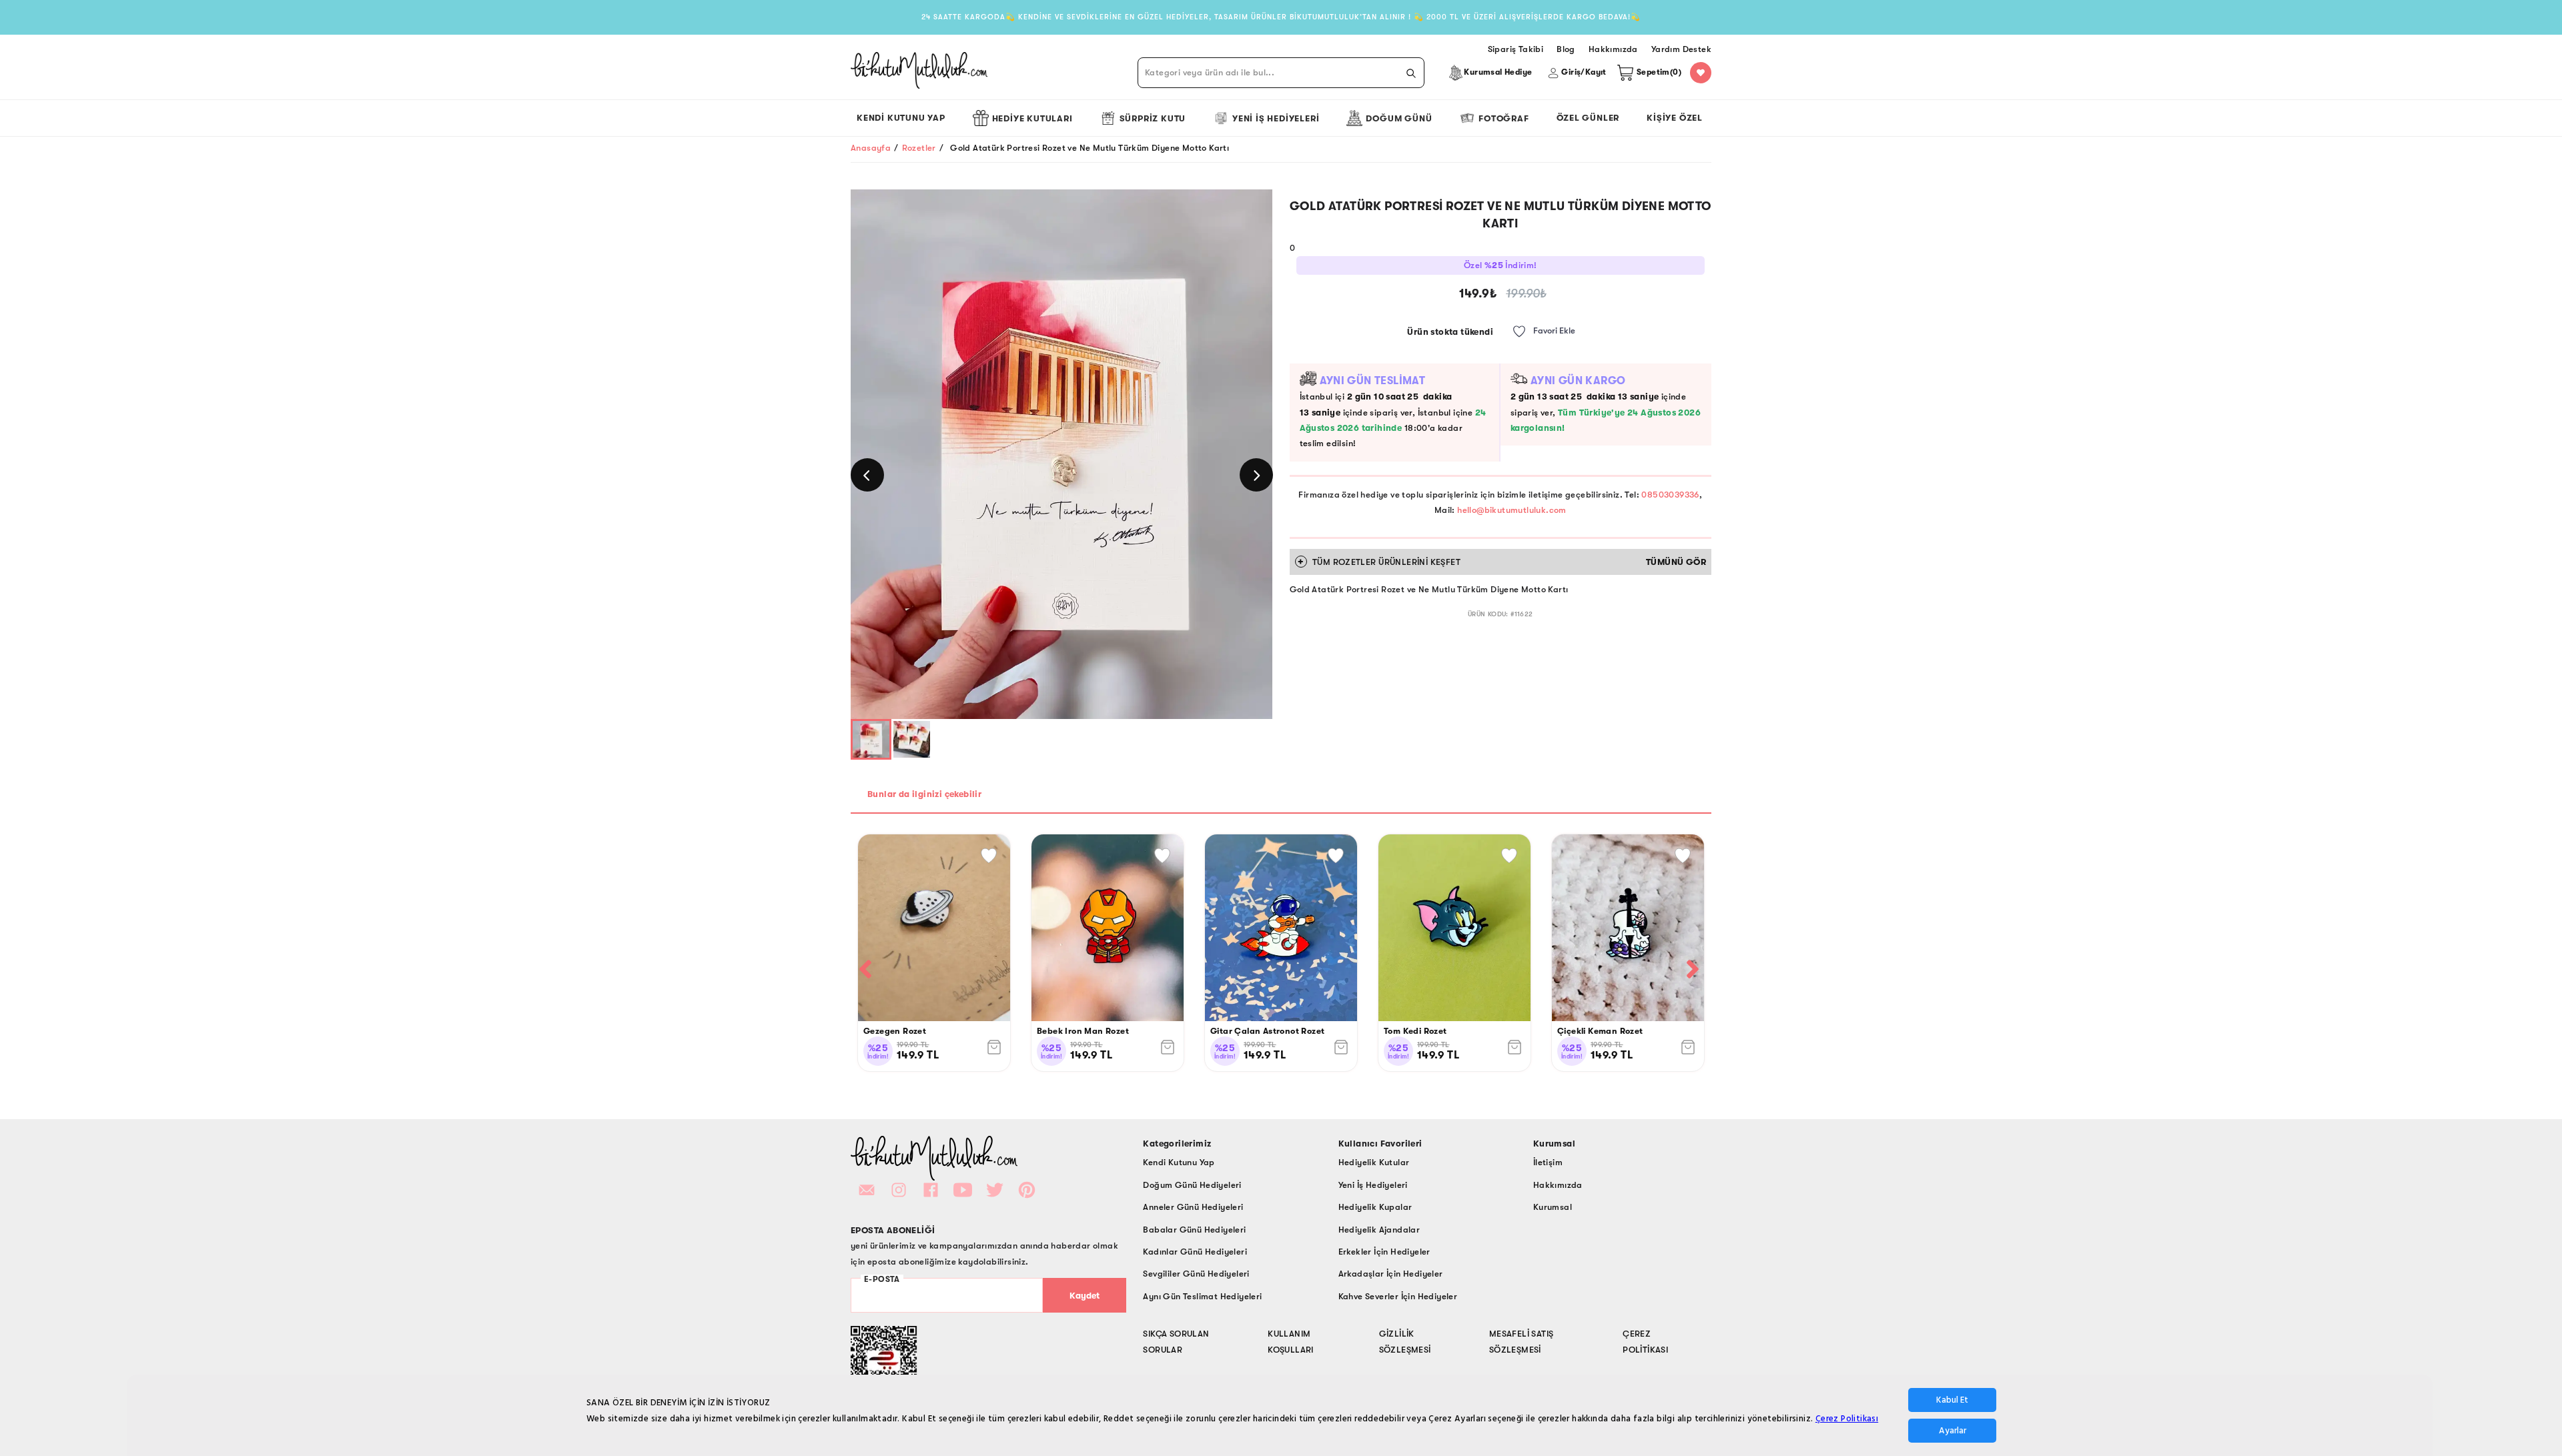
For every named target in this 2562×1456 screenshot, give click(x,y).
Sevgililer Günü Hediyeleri (1196, 1274)
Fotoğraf (1504, 118)
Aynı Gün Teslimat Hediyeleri (1202, 1296)
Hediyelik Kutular (1374, 1162)
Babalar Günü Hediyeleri (1194, 1230)
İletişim (1548, 1162)
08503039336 (1670, 495)
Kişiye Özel (1675, 118)
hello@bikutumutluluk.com (1512, 510)
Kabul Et (1952, 1400)
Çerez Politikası (1847, 1419)
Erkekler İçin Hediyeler (1384, 1252)
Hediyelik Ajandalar (1379, 1230)
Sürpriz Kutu (1153, 118)
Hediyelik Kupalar (1375, 1207)
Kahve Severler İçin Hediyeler (1398, 1296)
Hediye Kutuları (1032, 118)
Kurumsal (1553, 1207)
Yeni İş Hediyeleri (1276, 118)
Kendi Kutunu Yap (901, 118)
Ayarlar (1953, 1431)
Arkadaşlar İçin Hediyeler (1391, 1274)
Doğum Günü (1399, 118)
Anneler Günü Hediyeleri (1193, 1207)
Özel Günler (1588, 118)
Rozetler (919, 148)
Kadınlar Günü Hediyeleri (1195, 1252)
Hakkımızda (1558, 1185)
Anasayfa (871, 148)
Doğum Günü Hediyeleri (1192, 1185)
